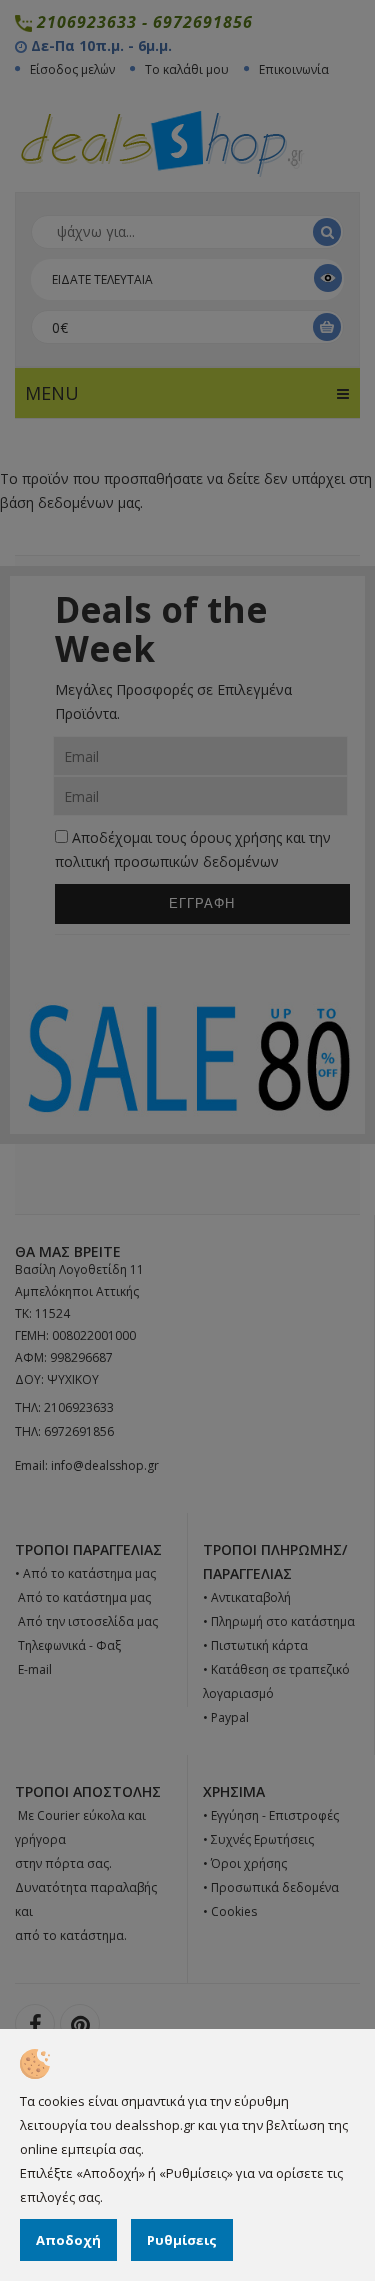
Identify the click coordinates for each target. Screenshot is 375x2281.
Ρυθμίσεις (182, 2240)
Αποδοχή (68, 2240)
